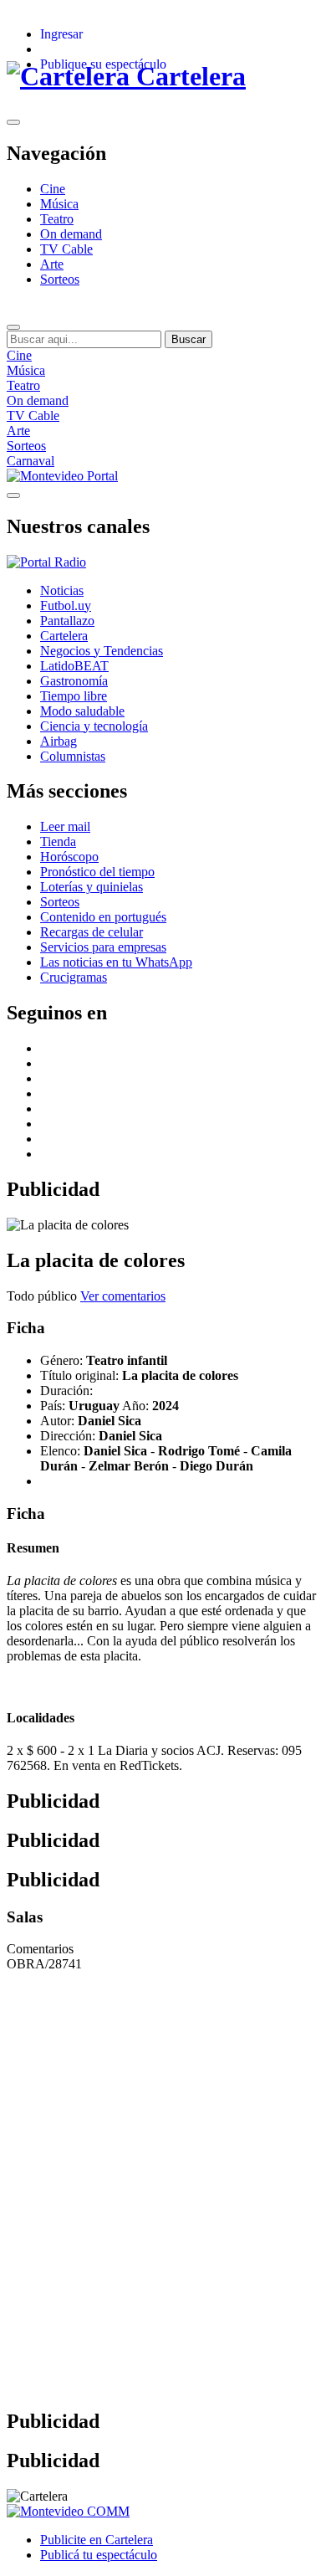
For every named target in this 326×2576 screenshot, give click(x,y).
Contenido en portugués (103, 917)
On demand (71, 234)
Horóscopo (69, 857)
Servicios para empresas (103, 947)
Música (59, 204)
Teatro (57, 219)
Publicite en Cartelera (97, 2540)
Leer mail (65, 826)
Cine (53, 189)
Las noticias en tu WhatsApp (116, 962)
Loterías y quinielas (92, 887)
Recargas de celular (92, 932)
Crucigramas (74, 977)
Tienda (58, 842)
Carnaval (31, 461)
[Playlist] (46, 562)
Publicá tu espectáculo (99, 2555)
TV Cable (66, 249)
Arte (52, 264)
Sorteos (60, 279)
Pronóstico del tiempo (97, 872)
